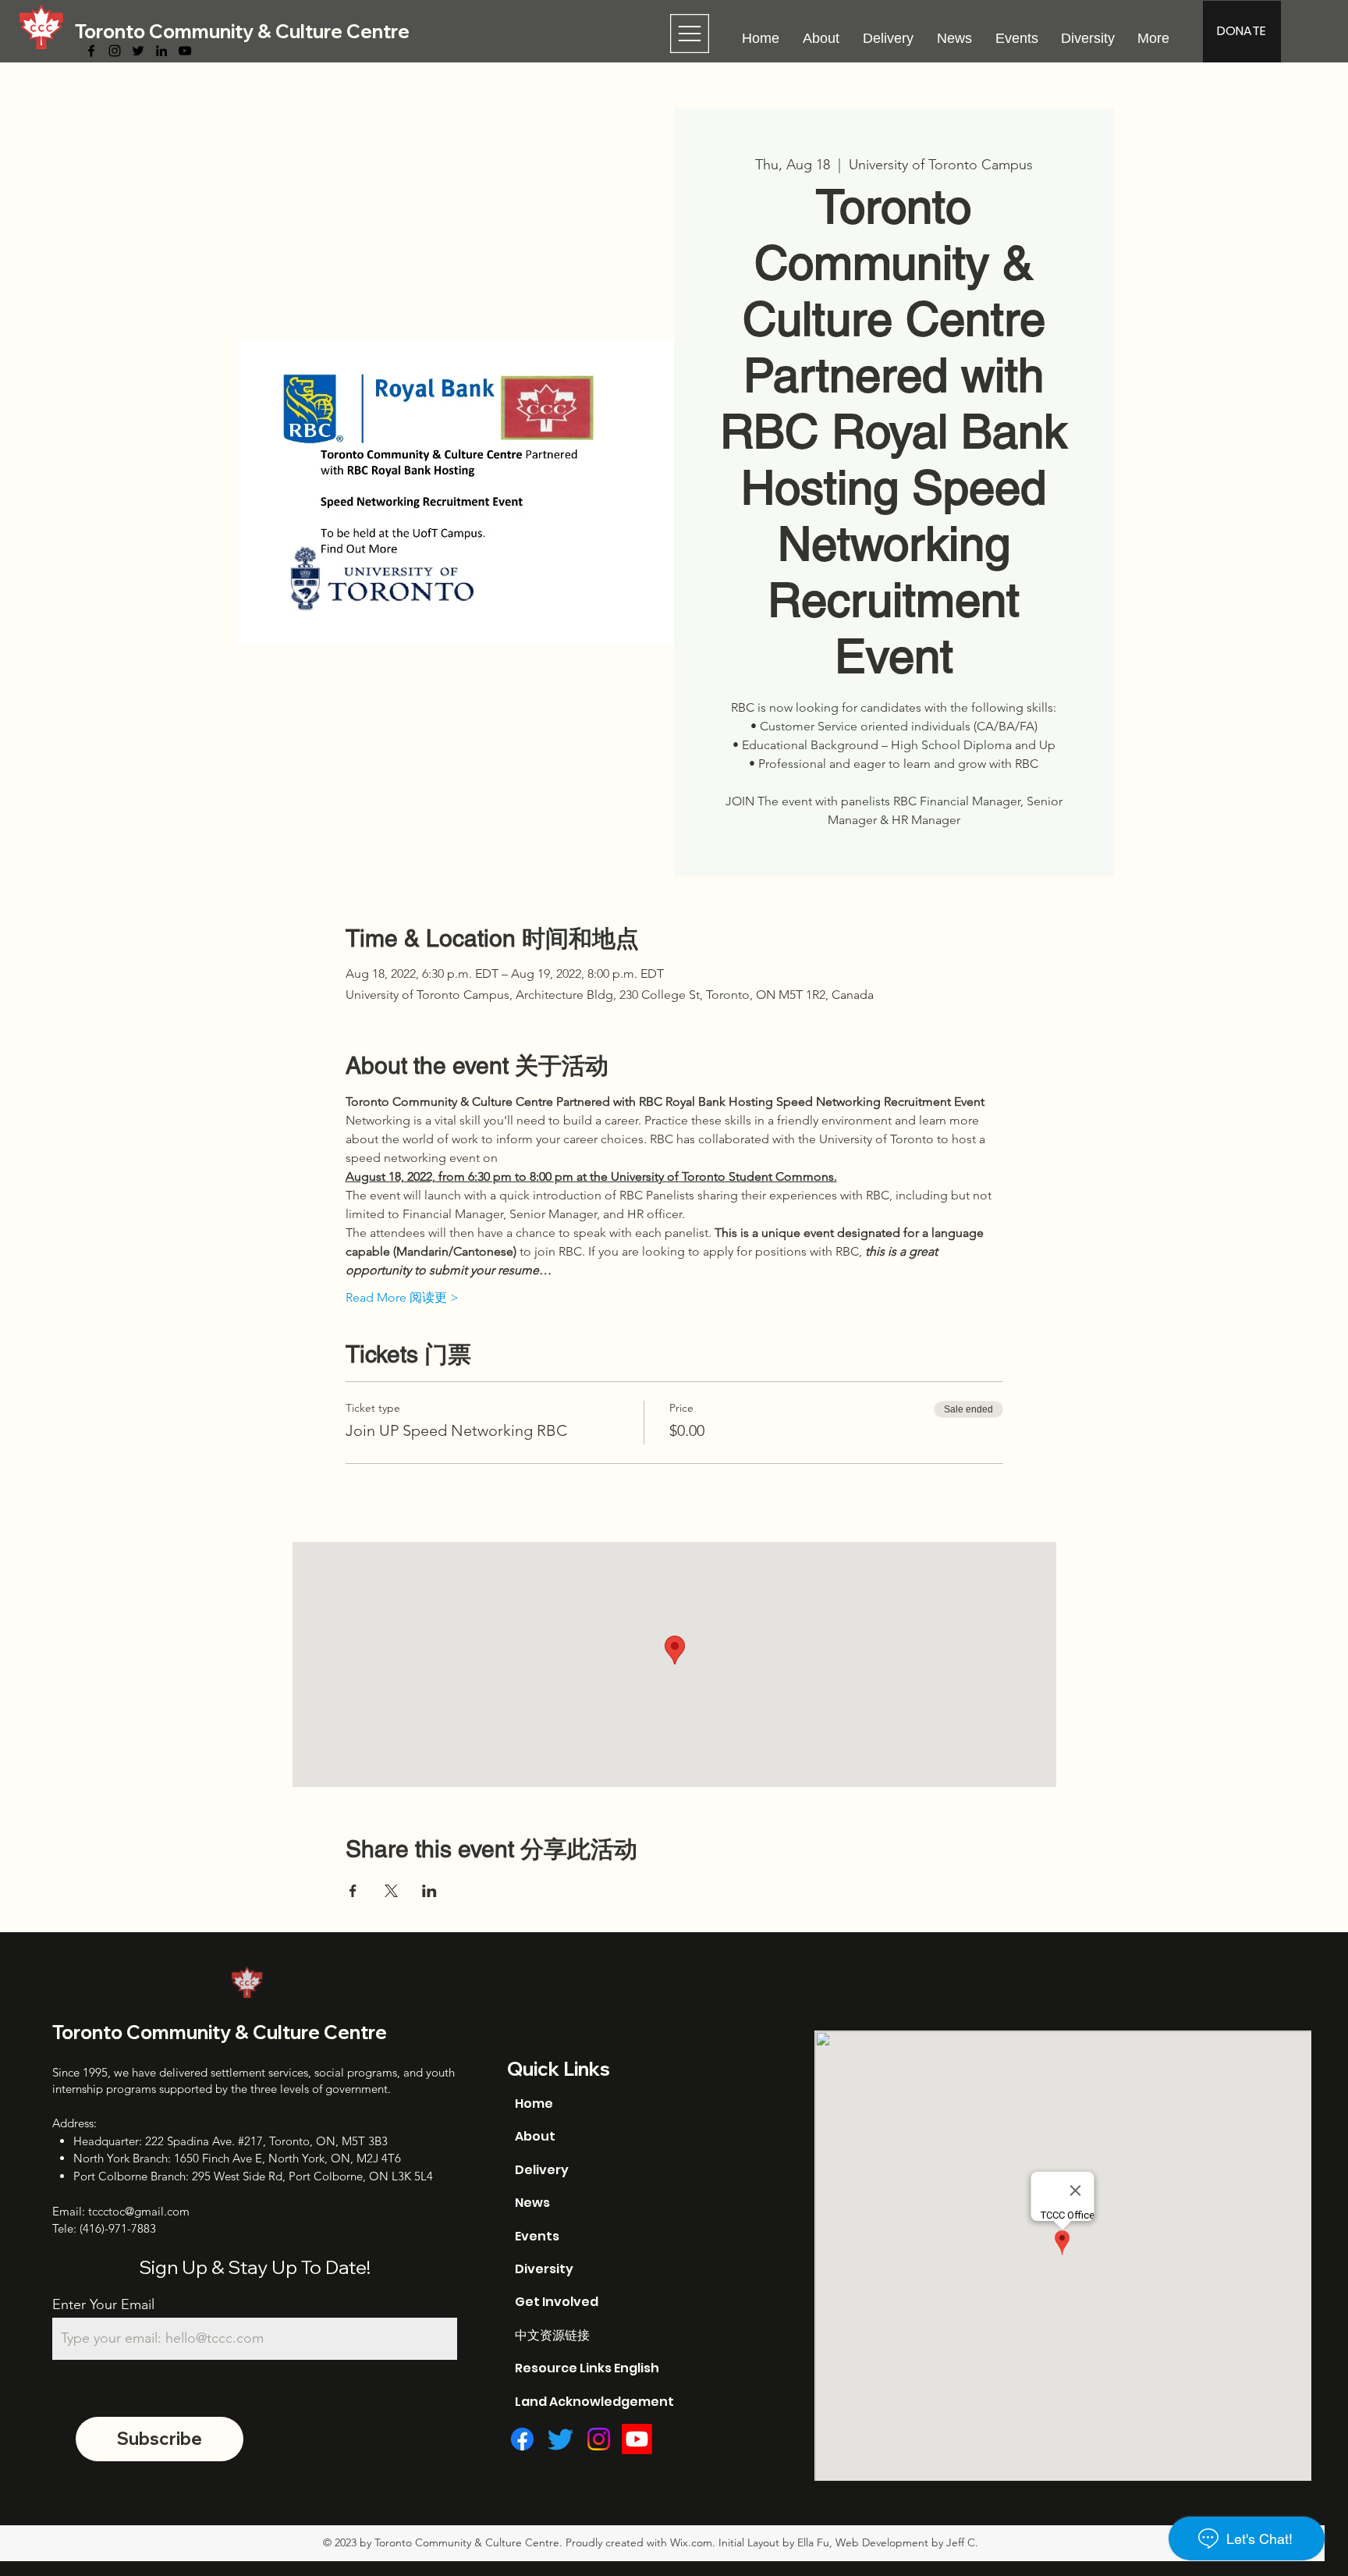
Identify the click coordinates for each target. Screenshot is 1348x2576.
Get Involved (557, 2302)
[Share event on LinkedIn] (429, 1891)
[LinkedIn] (161, 51)
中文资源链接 (552, 2335)
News (532, 2203)
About (535, 2136)
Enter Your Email (103, 2304)
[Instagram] (115, 51)
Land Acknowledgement (594, 2402)
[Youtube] (637, 2439)
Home (534, 2103)
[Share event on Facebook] (353, 1891)
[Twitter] (138, 51)
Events (537, 2236)
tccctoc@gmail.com (139, 2211)
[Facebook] (91, 51)
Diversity (544, 2269)
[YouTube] (185, 51)
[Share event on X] (391, 1891)
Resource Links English (587, 2368)
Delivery (542, 2170)
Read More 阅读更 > (402, 1297)
